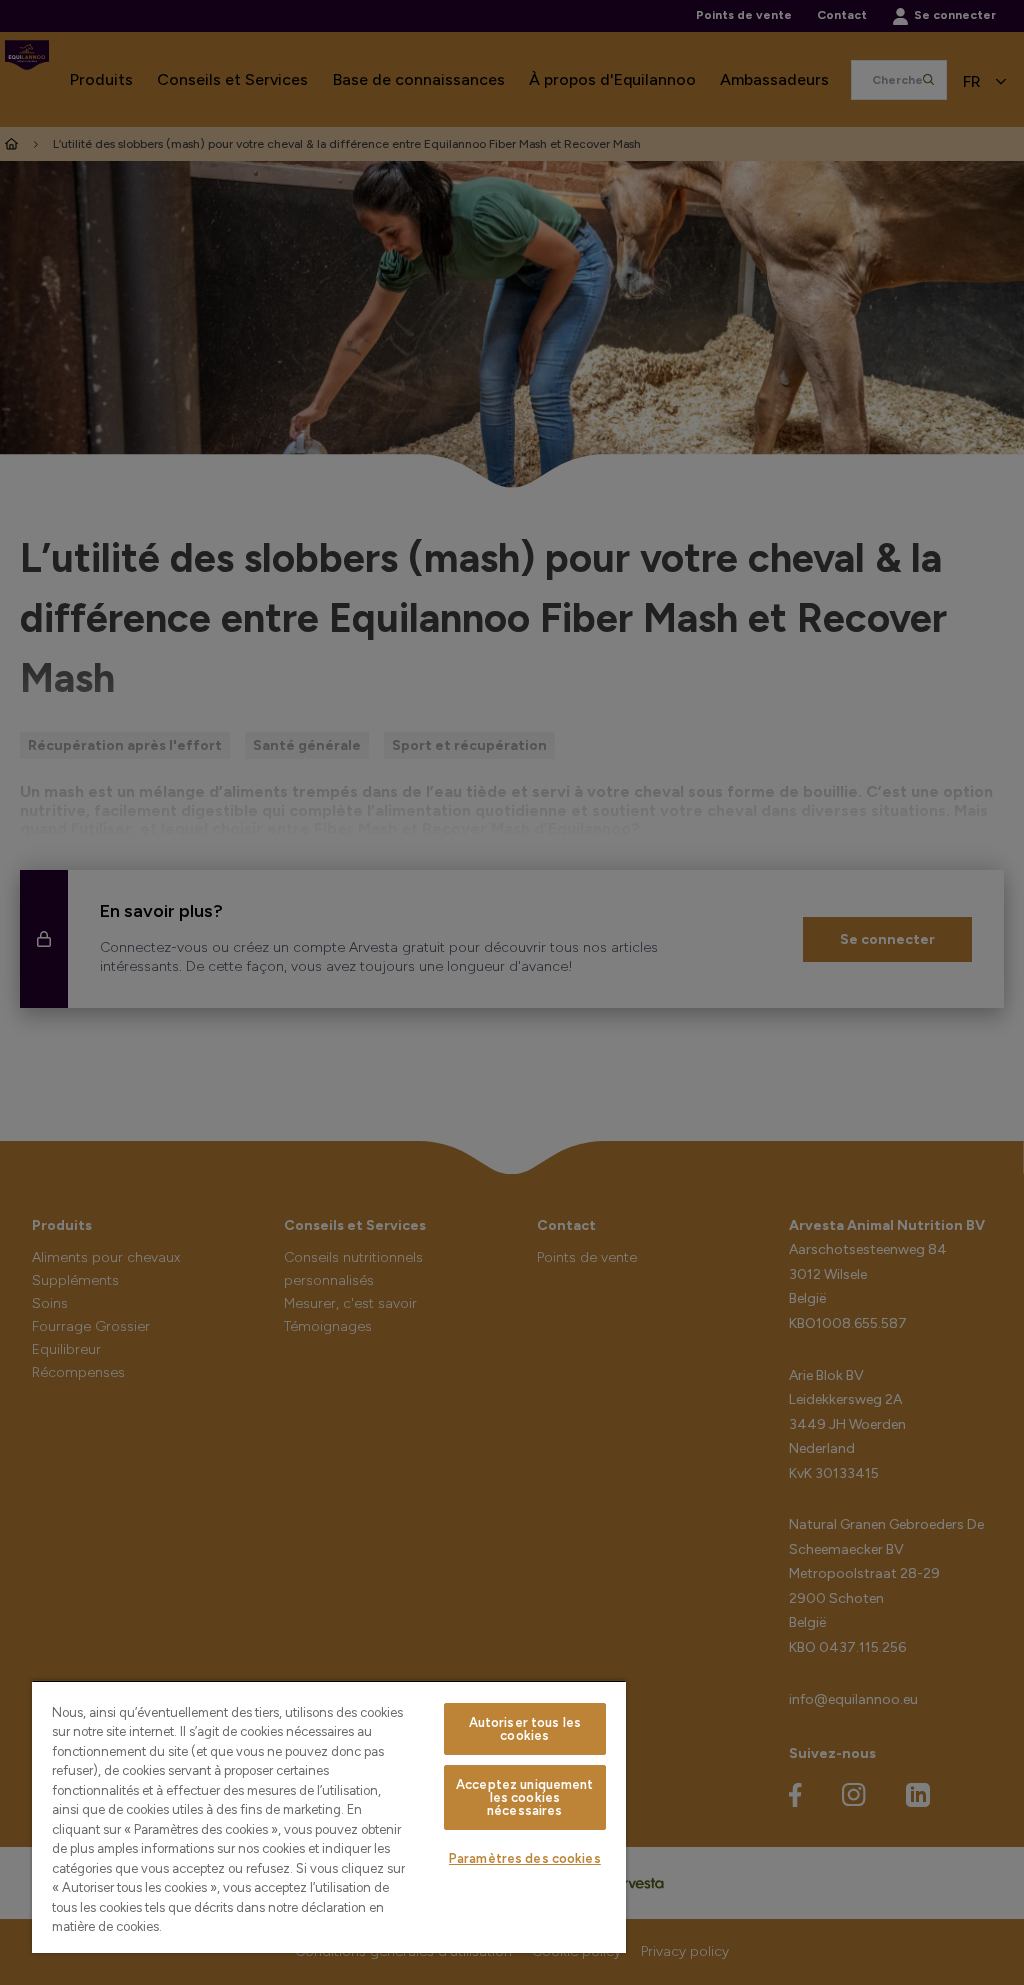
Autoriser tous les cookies (525, 1729)
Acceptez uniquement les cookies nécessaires (524, 1797)
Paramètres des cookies (525, 1858)
